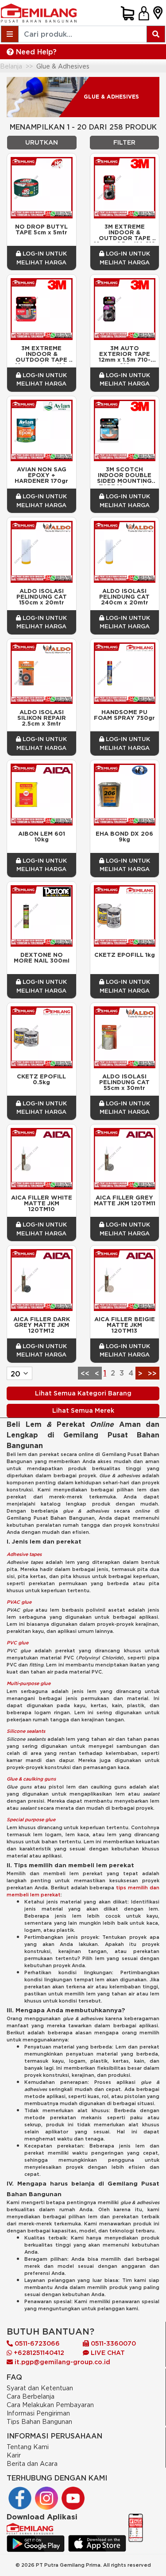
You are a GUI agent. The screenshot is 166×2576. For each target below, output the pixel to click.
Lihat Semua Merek (83, 1410)
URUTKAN (42, 142)
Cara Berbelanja (31, 2396)
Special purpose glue (31, 1819)
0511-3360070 (112, 2343)
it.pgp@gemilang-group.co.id (62, 2362)
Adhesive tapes (24, 1554)
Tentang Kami (28, 2447)
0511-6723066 (36, 2343)
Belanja (11, 66)
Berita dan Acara (32, 2463)
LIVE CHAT (107, 2353)
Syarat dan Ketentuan (40, 2388)
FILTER (124, 142)
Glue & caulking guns (31, 1779)
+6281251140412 (38, 2353)
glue (26, 1602)
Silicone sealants (26, 1731)
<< (85, 1373)
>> (152, 1373)
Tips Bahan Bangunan (39, 2421)
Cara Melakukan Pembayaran (50, 2405)
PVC (12, 1643)
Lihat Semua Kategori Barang (83, 1393)
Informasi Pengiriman (38, 2413)
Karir (14, 2455)
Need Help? (35, 52)
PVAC (14, 1602)
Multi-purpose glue (29, 1683)
